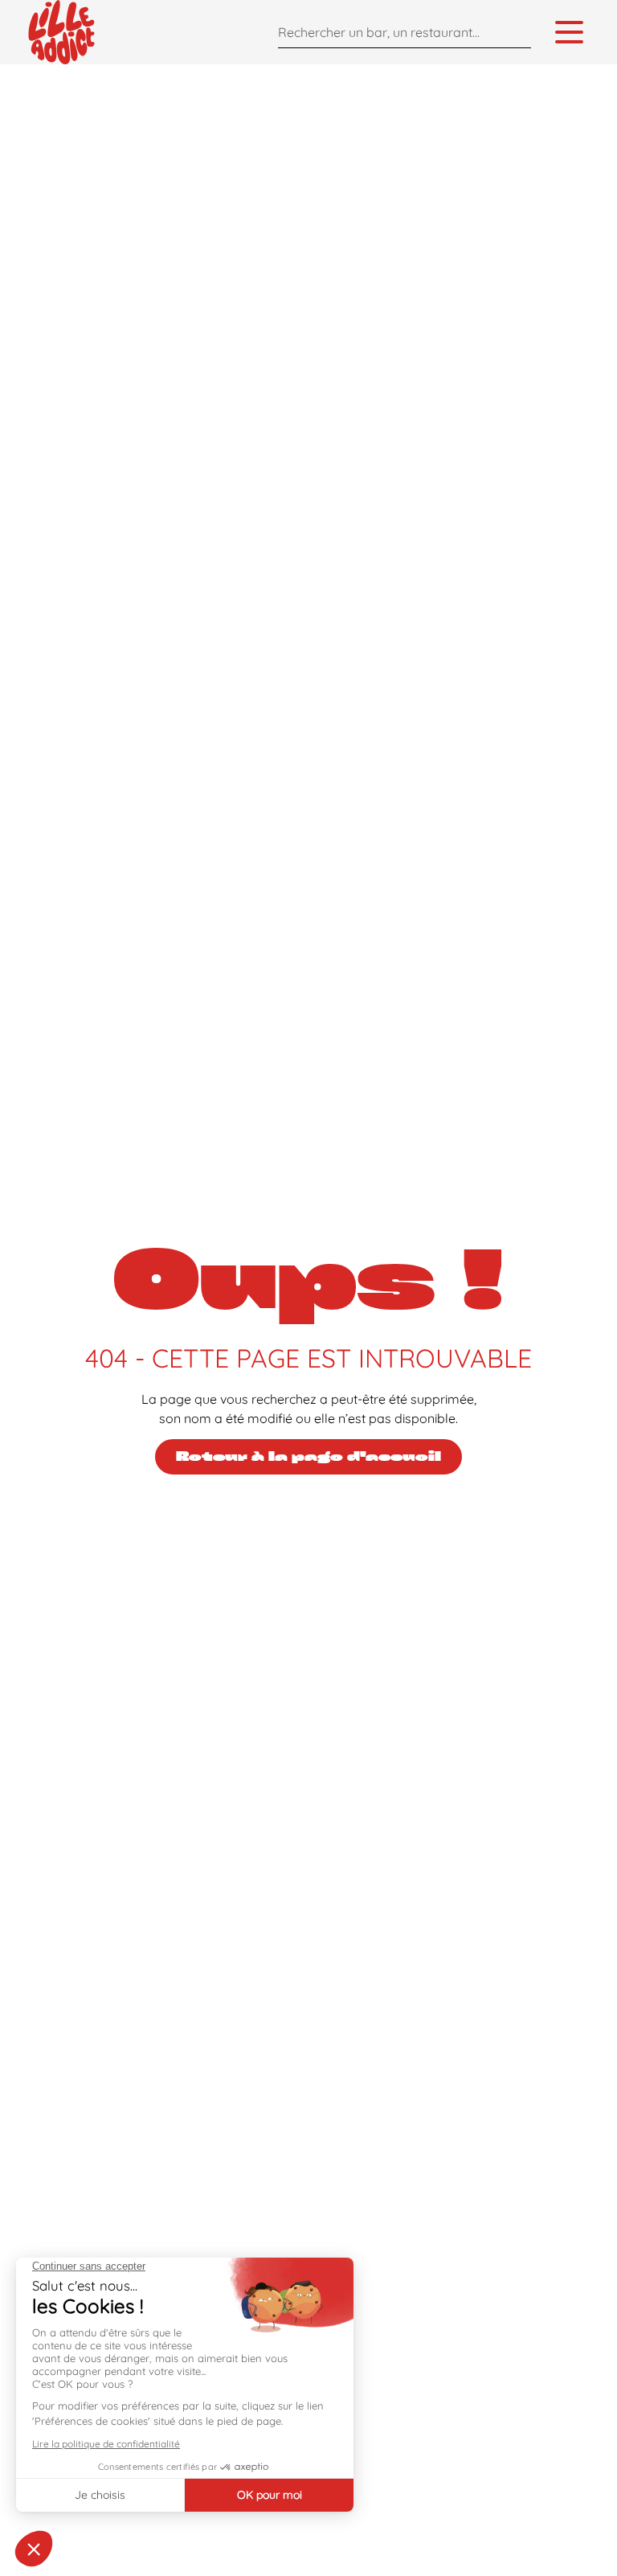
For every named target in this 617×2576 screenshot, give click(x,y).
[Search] (515, 32)
